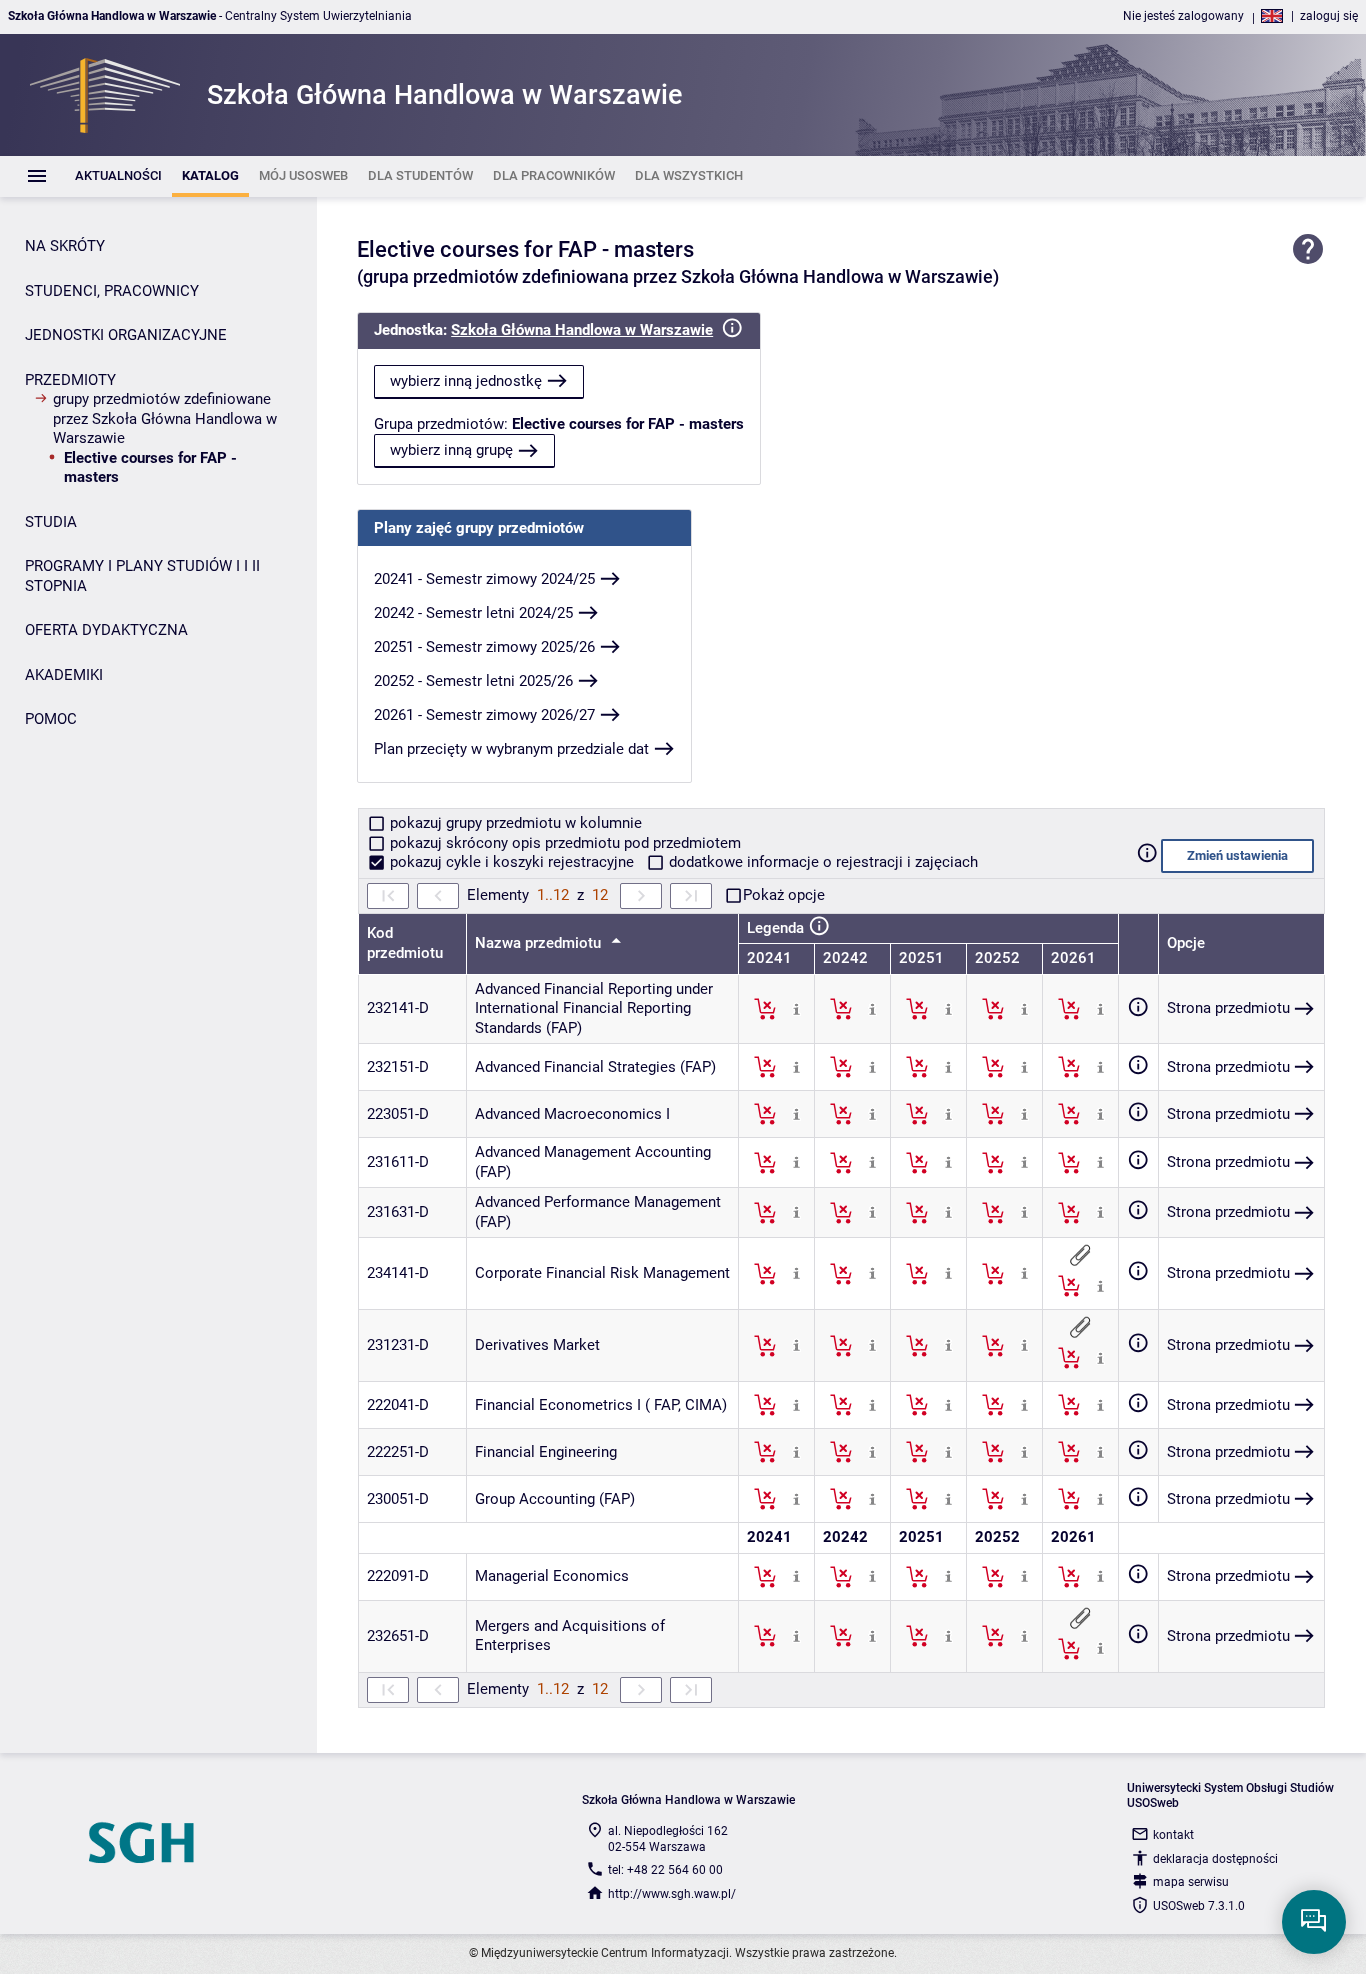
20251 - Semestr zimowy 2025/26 (484, 647)
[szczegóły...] (796, 1008)
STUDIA (51, 522)
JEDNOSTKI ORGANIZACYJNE (126, 335)
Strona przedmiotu (1228, 1008)
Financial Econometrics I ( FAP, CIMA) (601, 1405)
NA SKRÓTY (65, 246)
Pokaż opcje (784, 895)
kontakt (1173, 1835)
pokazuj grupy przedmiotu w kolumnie (514, 823)
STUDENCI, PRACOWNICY (112, 291)
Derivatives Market (537, 1345)
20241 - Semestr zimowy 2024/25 (484, 579)
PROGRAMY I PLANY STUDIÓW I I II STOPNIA (142, 576)
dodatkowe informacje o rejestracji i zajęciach (821, 862)
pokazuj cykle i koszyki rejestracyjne (512, 862)
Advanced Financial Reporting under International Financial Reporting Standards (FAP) (594, 1008)
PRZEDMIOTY (70, 380)
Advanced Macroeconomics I (572, 1114)
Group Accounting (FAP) (555, 1499)
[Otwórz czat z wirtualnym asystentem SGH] (1314, 1922)
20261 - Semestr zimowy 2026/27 (484, 715)
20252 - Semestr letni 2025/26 (473, 681)
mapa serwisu (1191, 1882)
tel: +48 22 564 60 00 (665, 1870)
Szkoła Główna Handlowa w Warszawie (582, 330)
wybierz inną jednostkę (466, 381)
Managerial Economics (552, 1576)
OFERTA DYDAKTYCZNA (106, 630)
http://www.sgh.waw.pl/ (672, 1894)
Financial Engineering (546, 1452)
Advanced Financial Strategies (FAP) (595, 1067)
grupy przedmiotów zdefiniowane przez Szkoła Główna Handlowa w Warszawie (165, 418)
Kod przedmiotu (405, 943)
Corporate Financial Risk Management (602, 1273)
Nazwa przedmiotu (540, 943)
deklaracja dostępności (1215, 1859)
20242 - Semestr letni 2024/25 (473, 613)
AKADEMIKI (64, 675)
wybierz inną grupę (451, 450)
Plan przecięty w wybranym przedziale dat (511, 749)
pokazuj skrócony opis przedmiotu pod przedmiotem (563, 843)
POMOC (51, 719)
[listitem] (118, 176)
